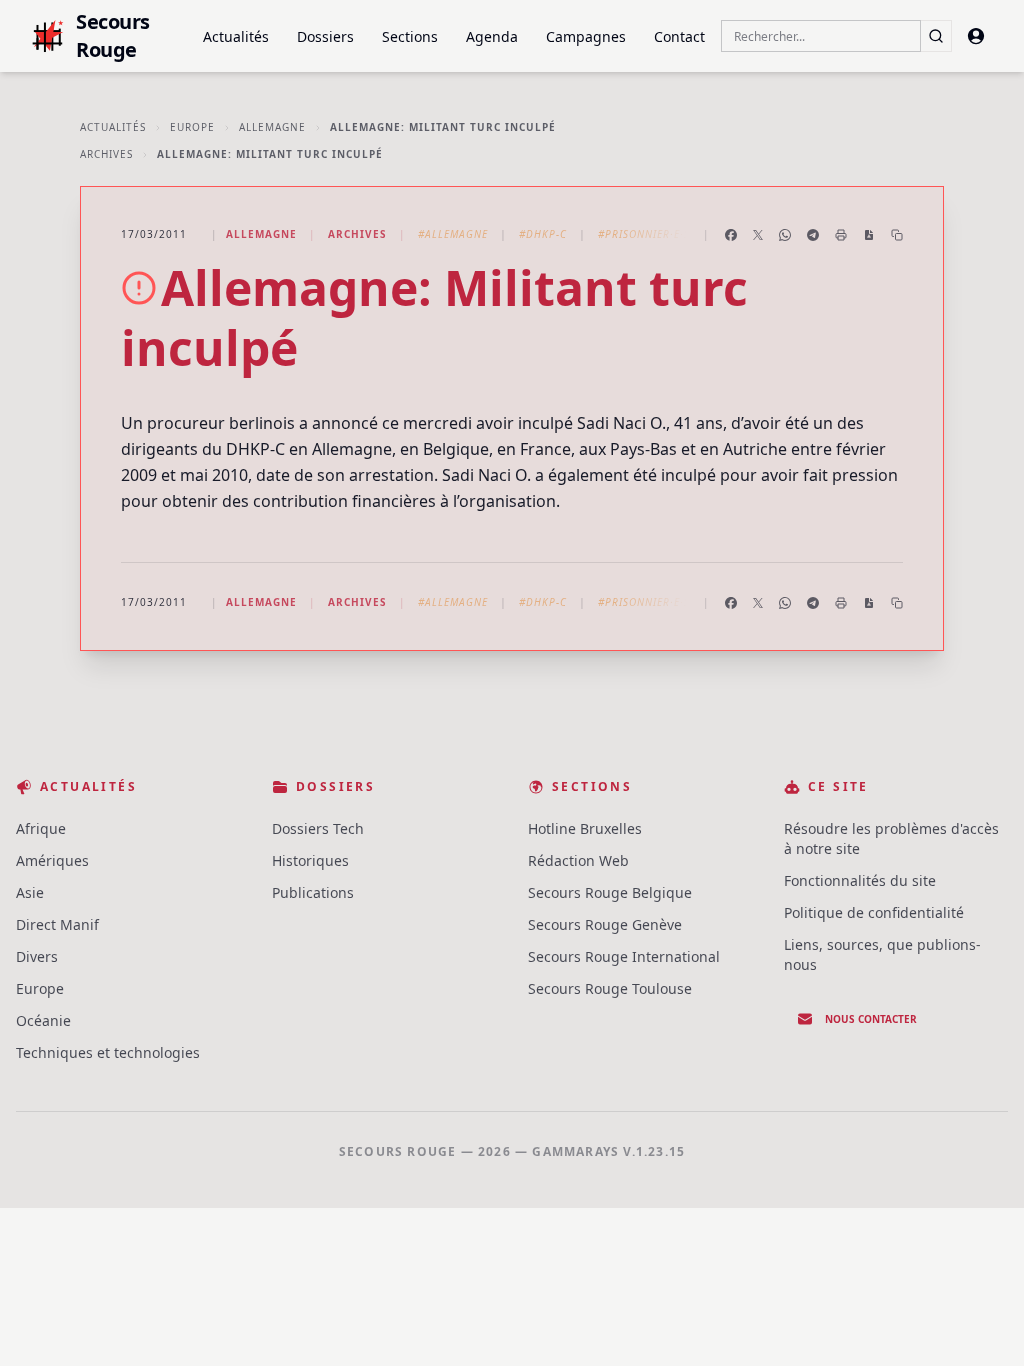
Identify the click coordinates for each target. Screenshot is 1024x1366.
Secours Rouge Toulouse (610, 988)
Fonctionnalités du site (860, 880)
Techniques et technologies (108, 1052)
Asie (30, 892)
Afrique (41, 828)
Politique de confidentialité (874, 912)
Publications (313, 892)
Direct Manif (57, 924)
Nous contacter (871, 1019)
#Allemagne (453, 234)
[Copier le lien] (897, 235)
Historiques (310, 860)
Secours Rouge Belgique (610, 892)
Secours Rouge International (624, 956)
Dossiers (325, 36)
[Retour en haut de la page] (980, 1322)
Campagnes (586, 36)
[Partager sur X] (758, 235)
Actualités (236, 36)
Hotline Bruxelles (585, 828)
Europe (192, 127)
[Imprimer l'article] (841, 235)
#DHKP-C (543, 234)
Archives (106, 154)
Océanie (43, 1020)
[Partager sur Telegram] (813, 235)
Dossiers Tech (318, 828)
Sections (410, 36)
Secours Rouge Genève (605, 924)
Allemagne (272, 127)
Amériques (52, 860)
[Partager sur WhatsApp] (785, 235)
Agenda (492, 36)
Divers (37, 956)
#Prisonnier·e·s (644, 234)
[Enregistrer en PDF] (869, 235)
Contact (679, 36)
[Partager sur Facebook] (731, 235)
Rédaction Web (578, 860)
